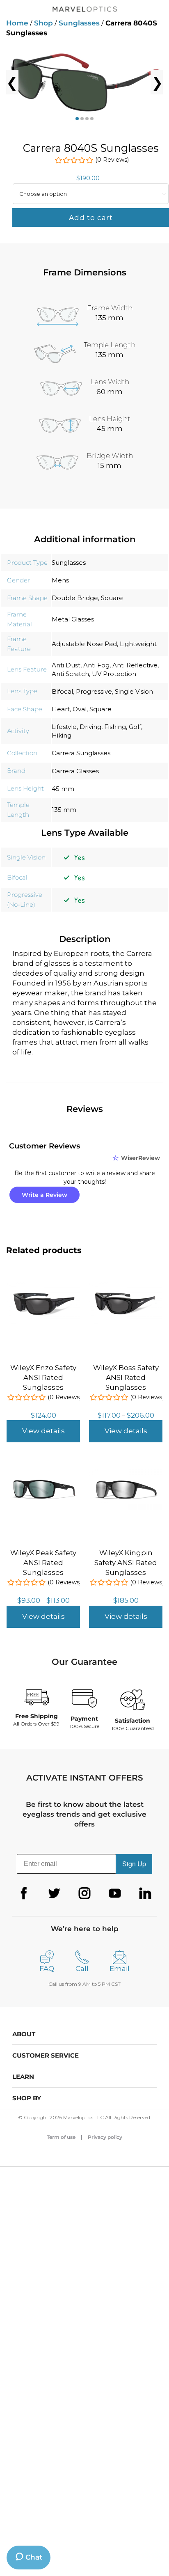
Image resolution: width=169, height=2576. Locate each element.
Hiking (62, 735)
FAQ (47, 1969)
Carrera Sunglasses (81, 753)
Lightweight (138, 644)
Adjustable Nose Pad (84, 644)
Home (17, 23)
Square (112, 598)
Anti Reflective (135, 665)
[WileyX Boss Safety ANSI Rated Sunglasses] (126, 1286)
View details (43, 1431)
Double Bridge (75, 598)
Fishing (115, 727)
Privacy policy (105, 2137)
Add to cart (91, 218)
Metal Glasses (73, 619)
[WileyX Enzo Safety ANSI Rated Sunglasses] (43, 1286)
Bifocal (62, 691)
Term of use (61, 2137)
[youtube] (115, 1893)
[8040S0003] (84, 82)
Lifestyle (64, 727)
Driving (90, 727)
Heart (61, 709)
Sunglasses (79, 23)
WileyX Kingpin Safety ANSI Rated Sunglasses (126, 1563)
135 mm (64, 810)
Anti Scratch (70, 674)
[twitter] (54, 1893)
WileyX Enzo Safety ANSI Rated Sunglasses (43, 1377)
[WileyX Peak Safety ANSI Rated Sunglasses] (43, 1471)
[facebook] (24, 1893)
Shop (43, 23)
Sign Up (134, 1864)
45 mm (63, 789)
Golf (135, 727)
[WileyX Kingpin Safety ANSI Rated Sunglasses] (126, 1471)
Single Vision (134, 691)
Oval (80, 709)
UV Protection (114, 674)
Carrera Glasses (75, 771)
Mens (60, 580)
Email (120, 1969)
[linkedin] (145, 1893)
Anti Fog (96, 665)
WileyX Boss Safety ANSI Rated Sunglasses (126, 1377)
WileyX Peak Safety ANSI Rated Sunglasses (43, 1563)
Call (82, 1969)
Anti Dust (66, 665)
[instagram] (84, 1893)
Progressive (94, 691)
